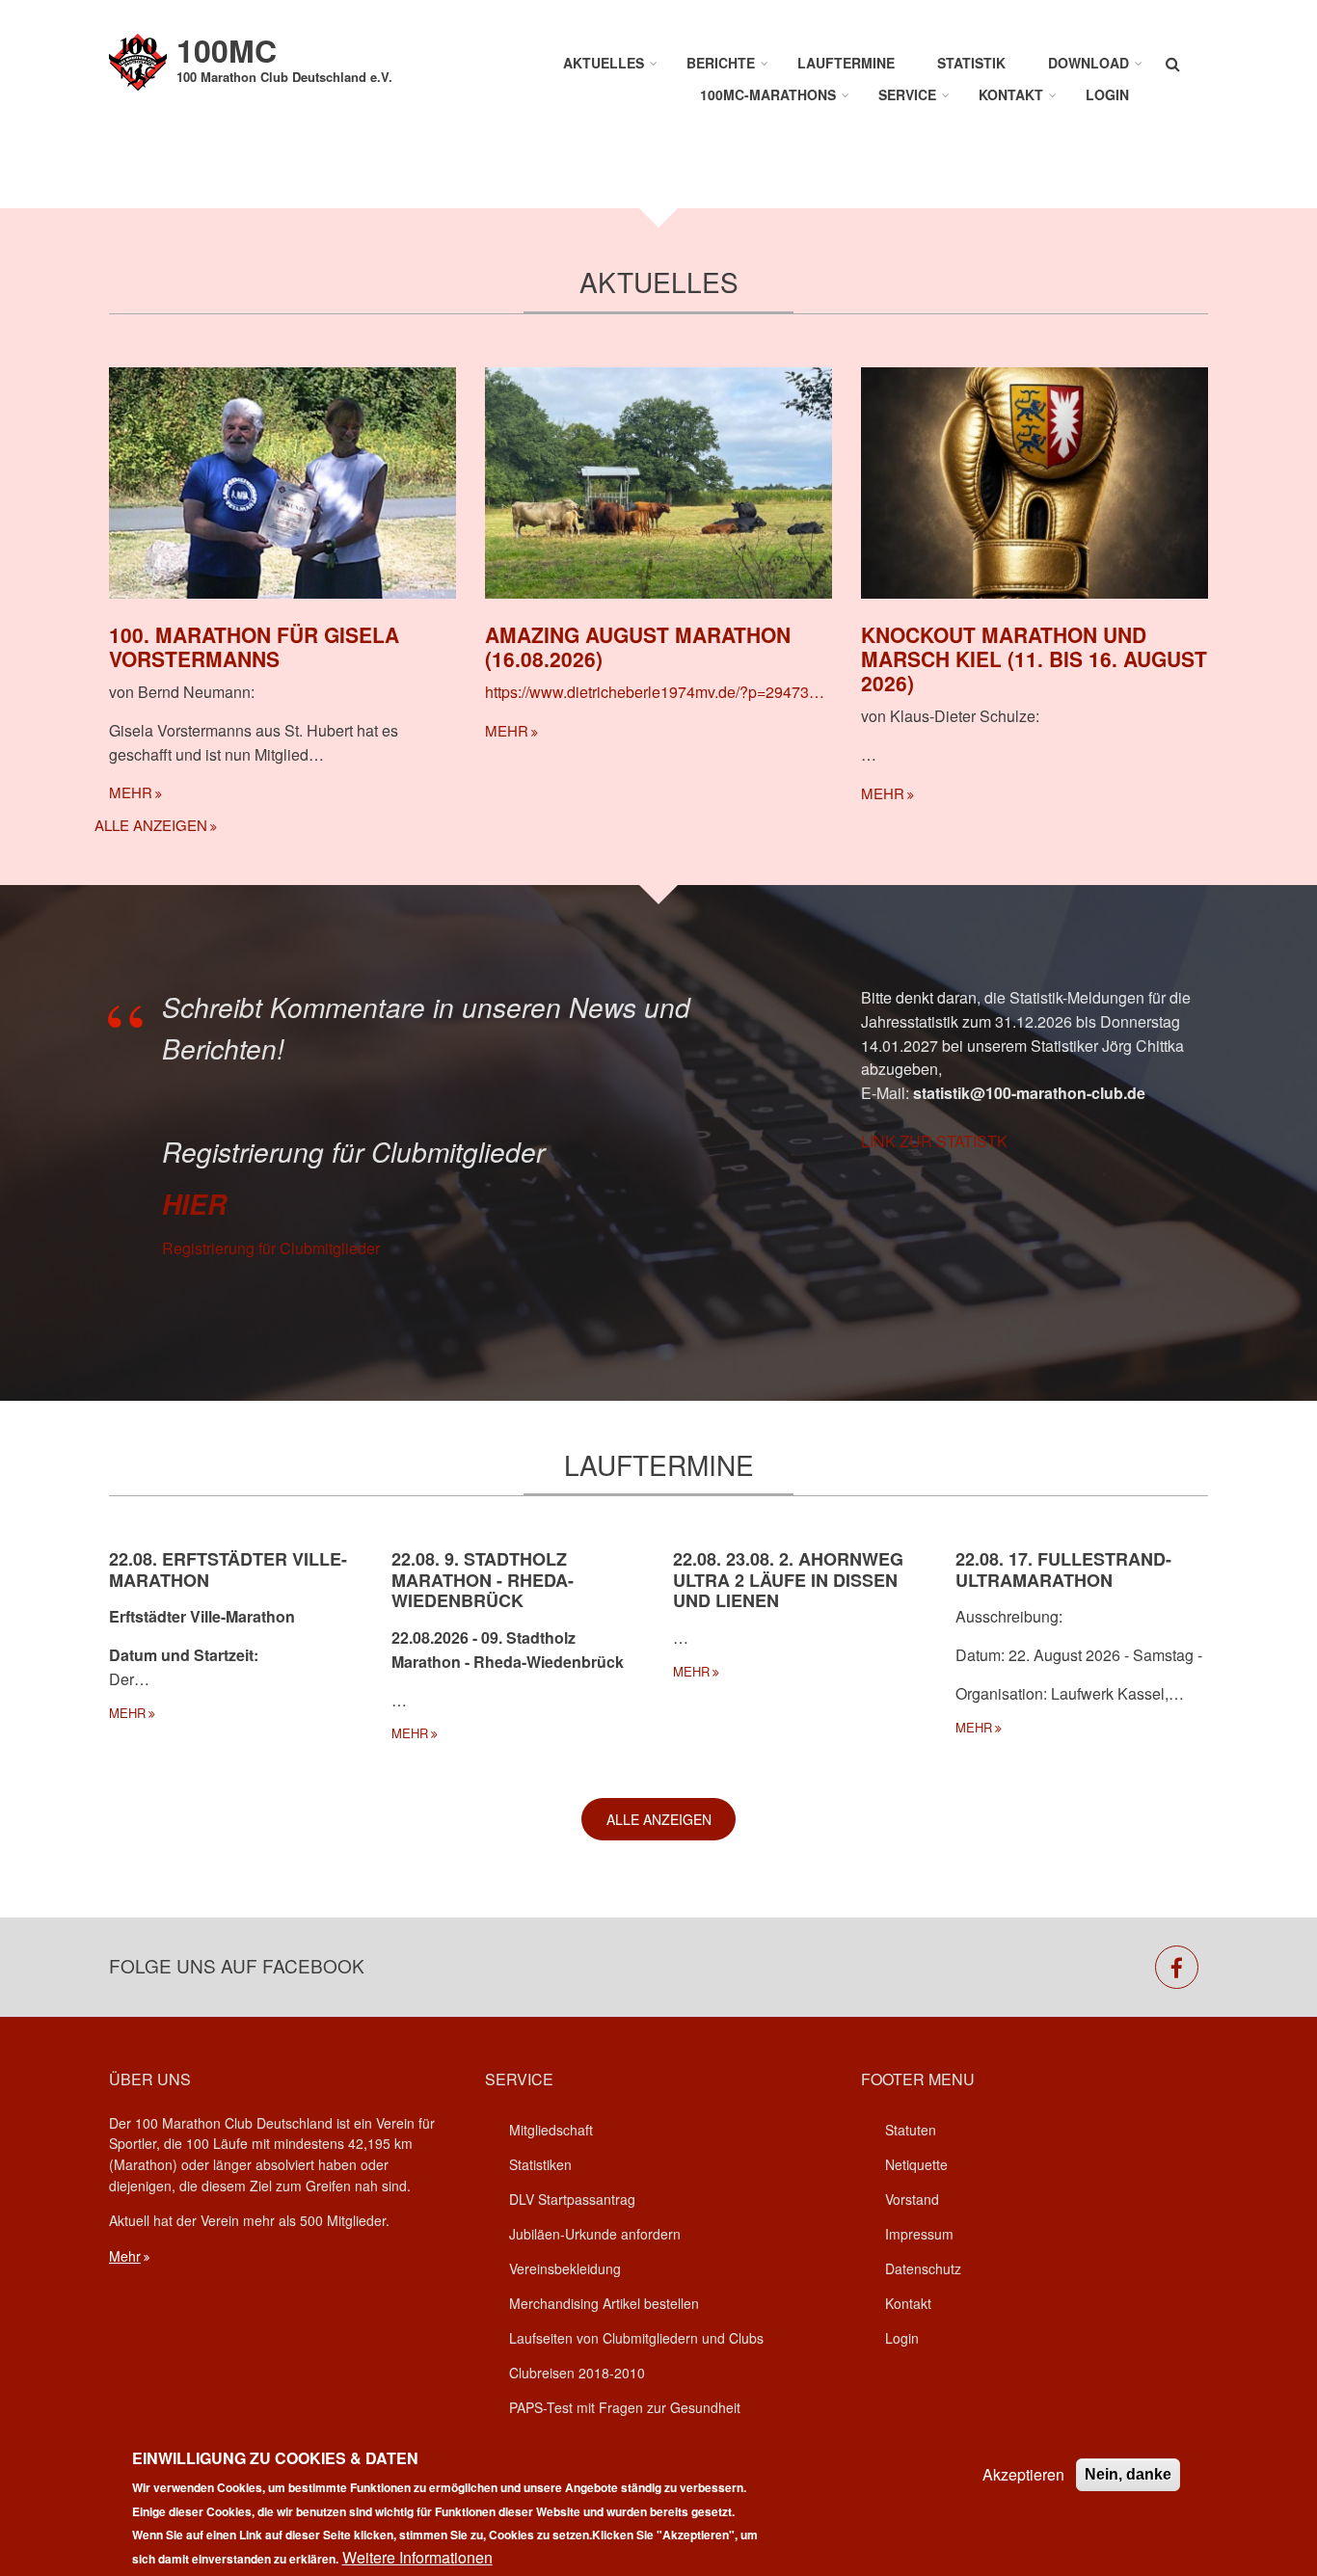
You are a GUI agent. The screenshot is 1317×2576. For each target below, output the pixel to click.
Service (907, 94)
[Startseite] (138, 60)
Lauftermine (846, 63)
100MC (227, 50)
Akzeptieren (1023, 2474)
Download (1089, 63)
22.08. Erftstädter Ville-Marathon (228, 1570)
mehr (131, 792)
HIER (194, 1204)
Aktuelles (604, 63)
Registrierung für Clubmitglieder (271, 1248)
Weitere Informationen (417, 2556)
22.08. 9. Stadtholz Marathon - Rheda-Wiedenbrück (483, 1580)
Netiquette (916, 2164)
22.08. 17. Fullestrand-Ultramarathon (1063, 1570)
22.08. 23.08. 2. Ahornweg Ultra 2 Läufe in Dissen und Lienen (788, 1580)
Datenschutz (923, 2268)
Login (1107, 94)
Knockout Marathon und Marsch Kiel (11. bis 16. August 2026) (1034, 658)
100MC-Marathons (768, 94)
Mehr (125, 2256)
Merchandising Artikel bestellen (604, 2303)
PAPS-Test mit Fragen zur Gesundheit (625, 2407)
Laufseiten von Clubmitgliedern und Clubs (636, 2338)
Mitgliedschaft (551, 2130)
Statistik (971, 63)
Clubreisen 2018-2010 (577, 2373)
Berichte (721, 63)
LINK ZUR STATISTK (934, 1141)
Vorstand (912, 2199)
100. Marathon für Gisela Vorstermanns (254, 646)
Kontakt (1011, 94)
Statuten (911, 2130)
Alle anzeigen (151, 825)
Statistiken (540, 2164)
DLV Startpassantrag (572, 2199)
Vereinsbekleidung (565, 2268)
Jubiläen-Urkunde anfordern (595, 2234)
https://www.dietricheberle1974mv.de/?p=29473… (655, 692)
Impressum (919, 2234)
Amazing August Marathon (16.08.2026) (638, 646)
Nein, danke (1128, 2474)
